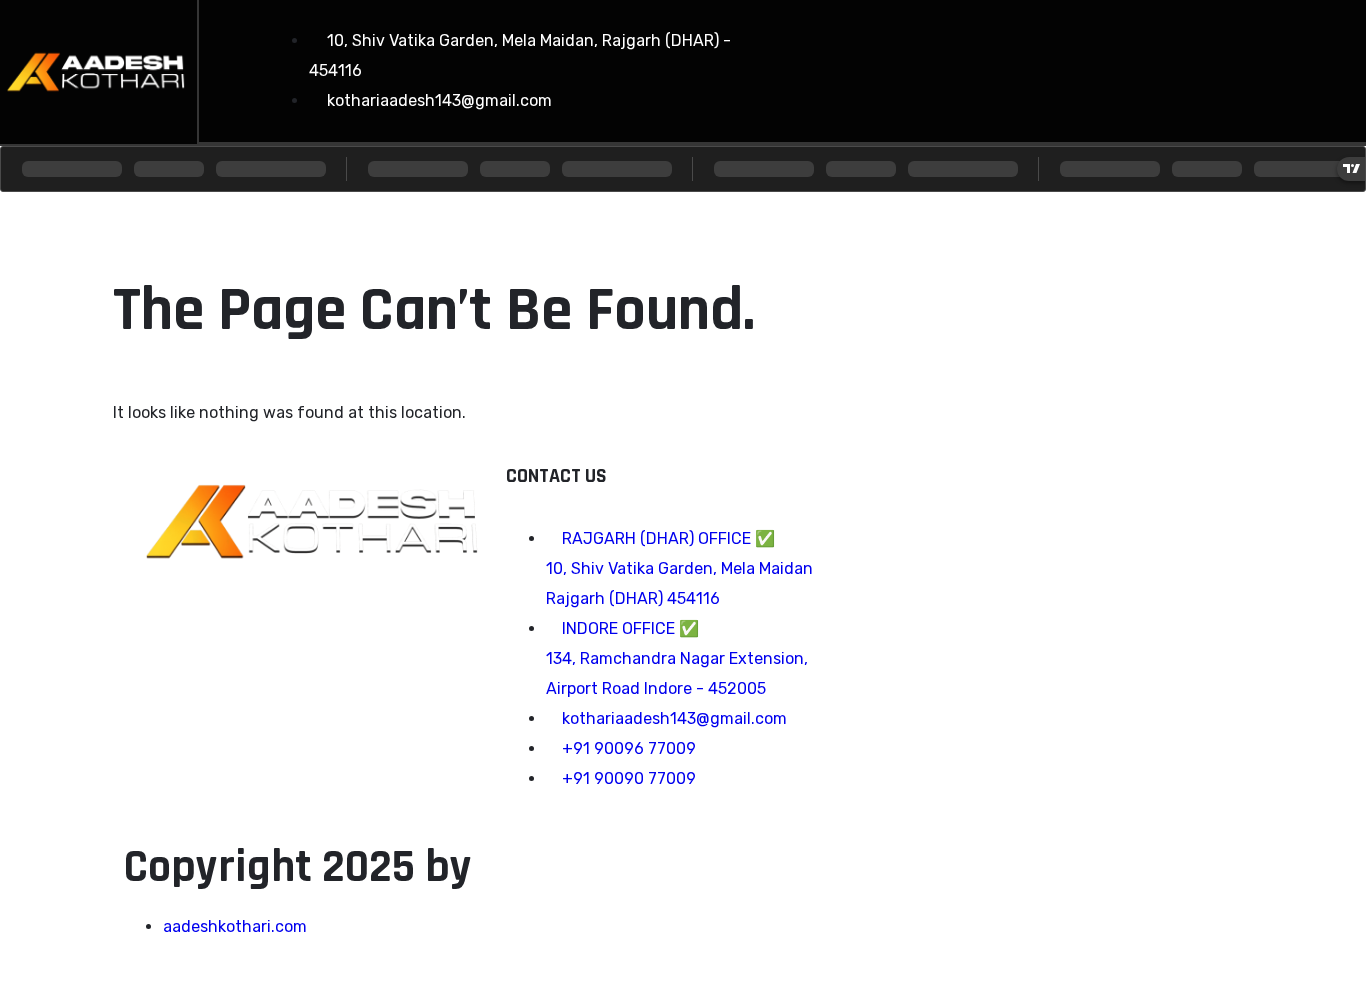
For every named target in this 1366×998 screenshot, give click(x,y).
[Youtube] (1191, 66)
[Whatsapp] (1263, 66)
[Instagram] (1119, 66)
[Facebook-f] (1047, 66)
